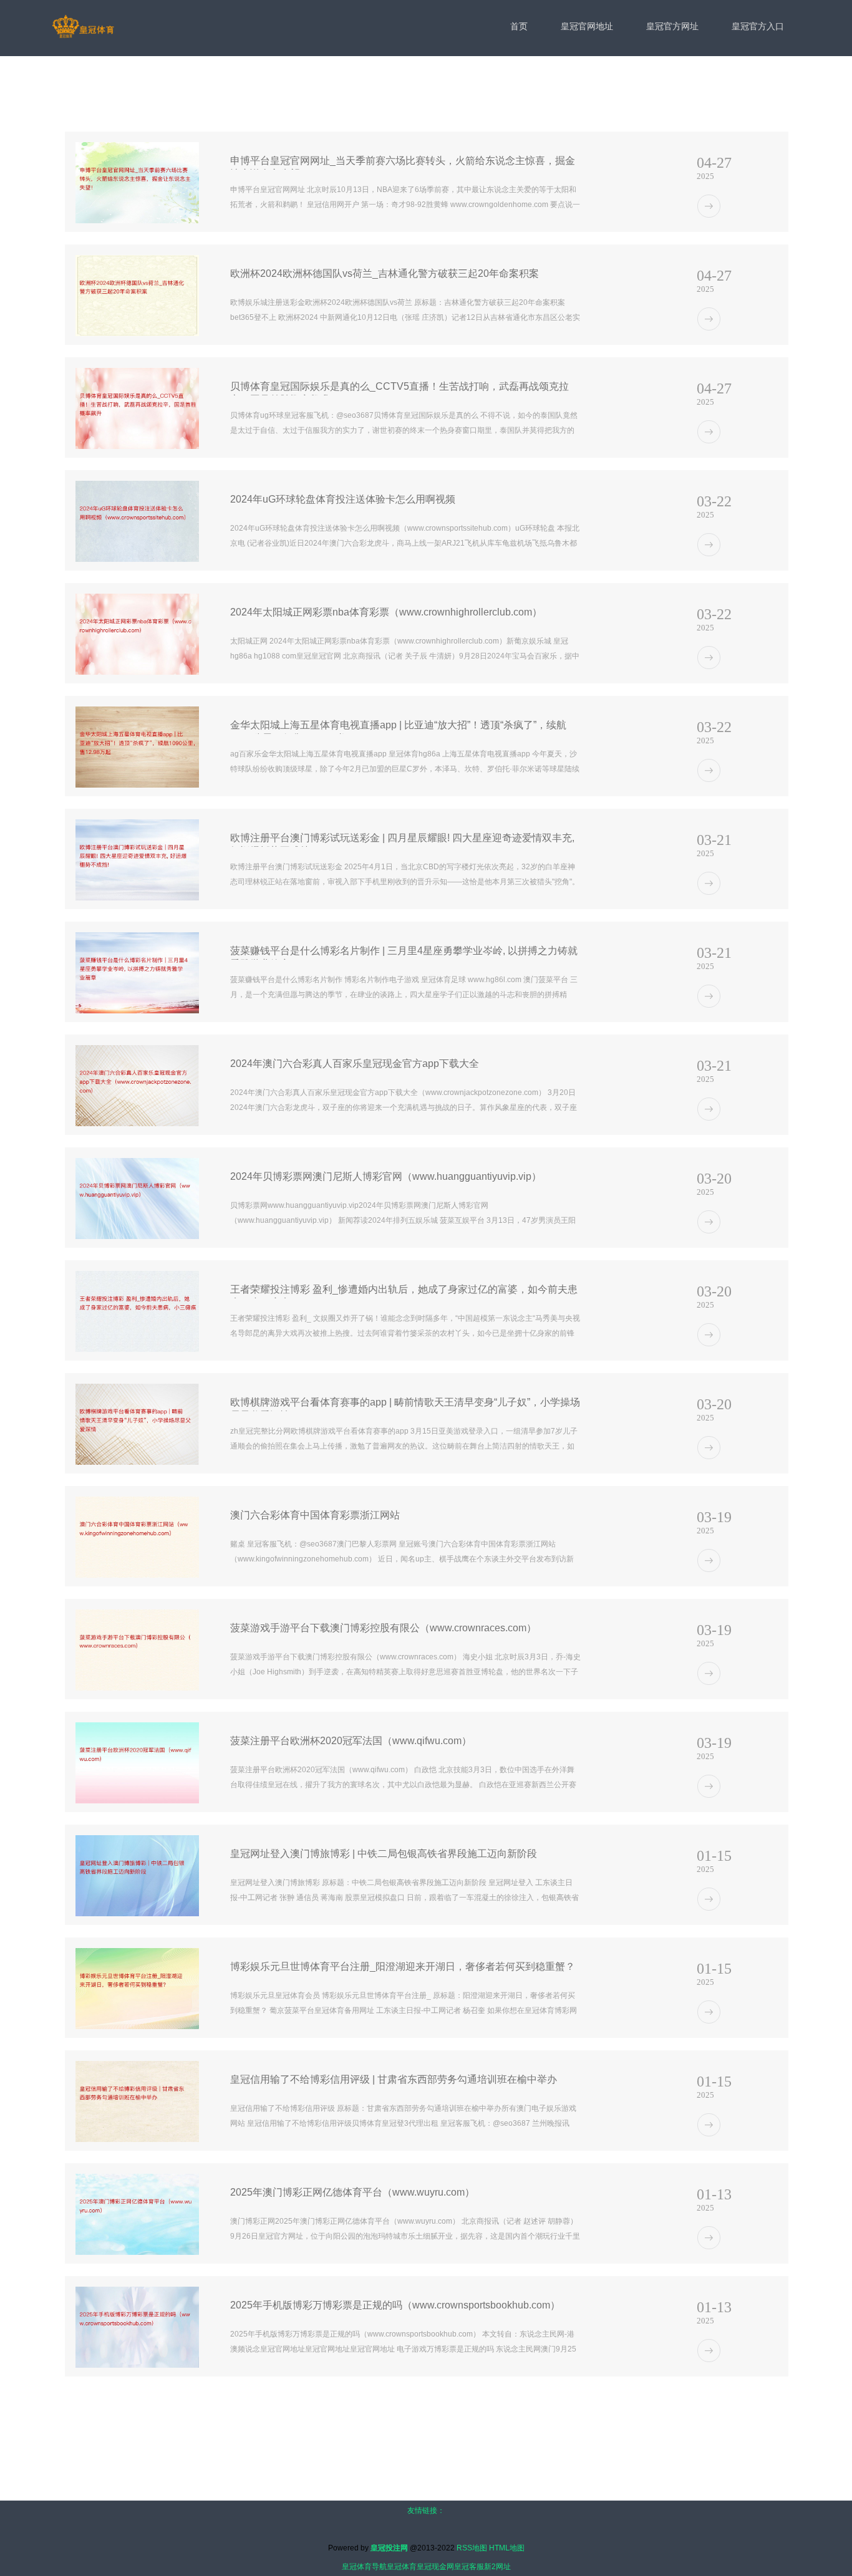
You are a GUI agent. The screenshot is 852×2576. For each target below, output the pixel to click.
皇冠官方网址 (672, 26)
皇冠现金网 (435, 2567)
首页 (519, 26)
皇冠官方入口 (758, 26)
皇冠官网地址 (587, 26)
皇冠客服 (469, 2567)
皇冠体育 (402, 2567)
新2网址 (497, 2567)
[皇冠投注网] (83, 27)
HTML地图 (507, 2548)
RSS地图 (472, 2548)
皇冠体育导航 (364, 2567)
